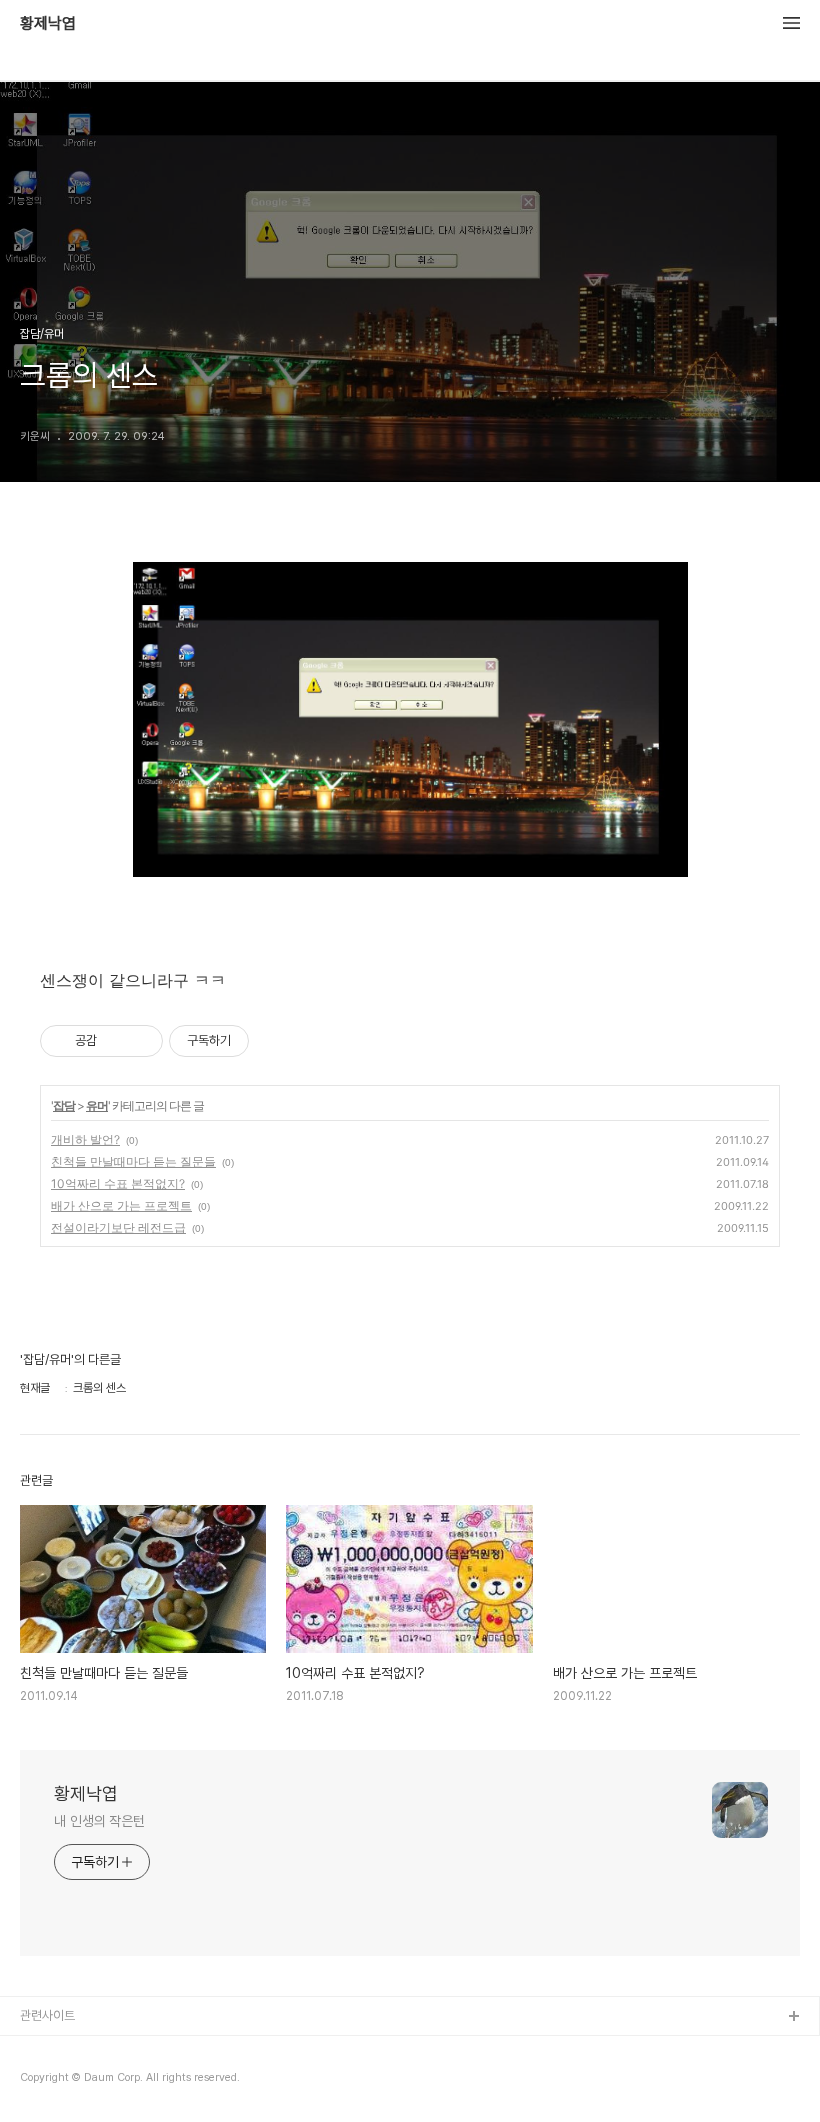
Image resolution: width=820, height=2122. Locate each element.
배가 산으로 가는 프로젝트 (121, 1205)
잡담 (64, 1105)
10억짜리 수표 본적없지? (118, 1183)
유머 (97, 1105)
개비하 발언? (85, 1139)
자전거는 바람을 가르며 (79, 2049)
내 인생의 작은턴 (99, 1821)
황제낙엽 (48, 24)
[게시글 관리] (140, 1041)
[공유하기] (115, 1041)
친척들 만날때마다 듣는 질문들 (133, 1161)
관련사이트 (47, 2015)
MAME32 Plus (61, 2081)
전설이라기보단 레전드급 (118, 1227)
